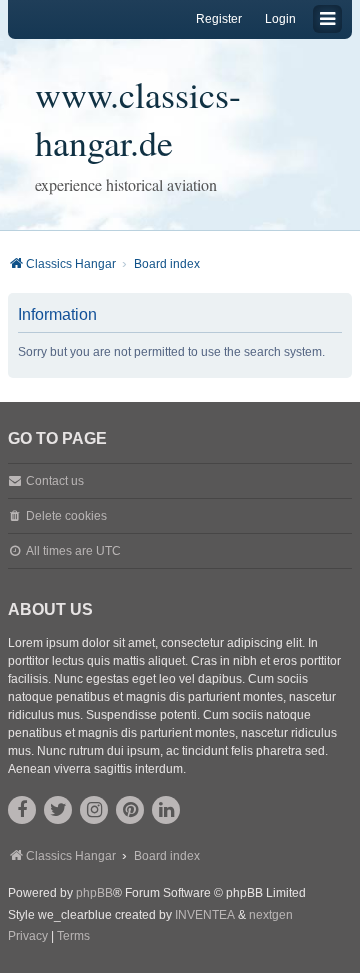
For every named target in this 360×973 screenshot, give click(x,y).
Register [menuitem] (219, 19)
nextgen (271, 915)
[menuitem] (28, 937)
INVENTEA (205, 915)
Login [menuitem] (280, 19)
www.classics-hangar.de (138, 118)
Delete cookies (66, 516)
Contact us (55, 481)
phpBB (94, 893)
